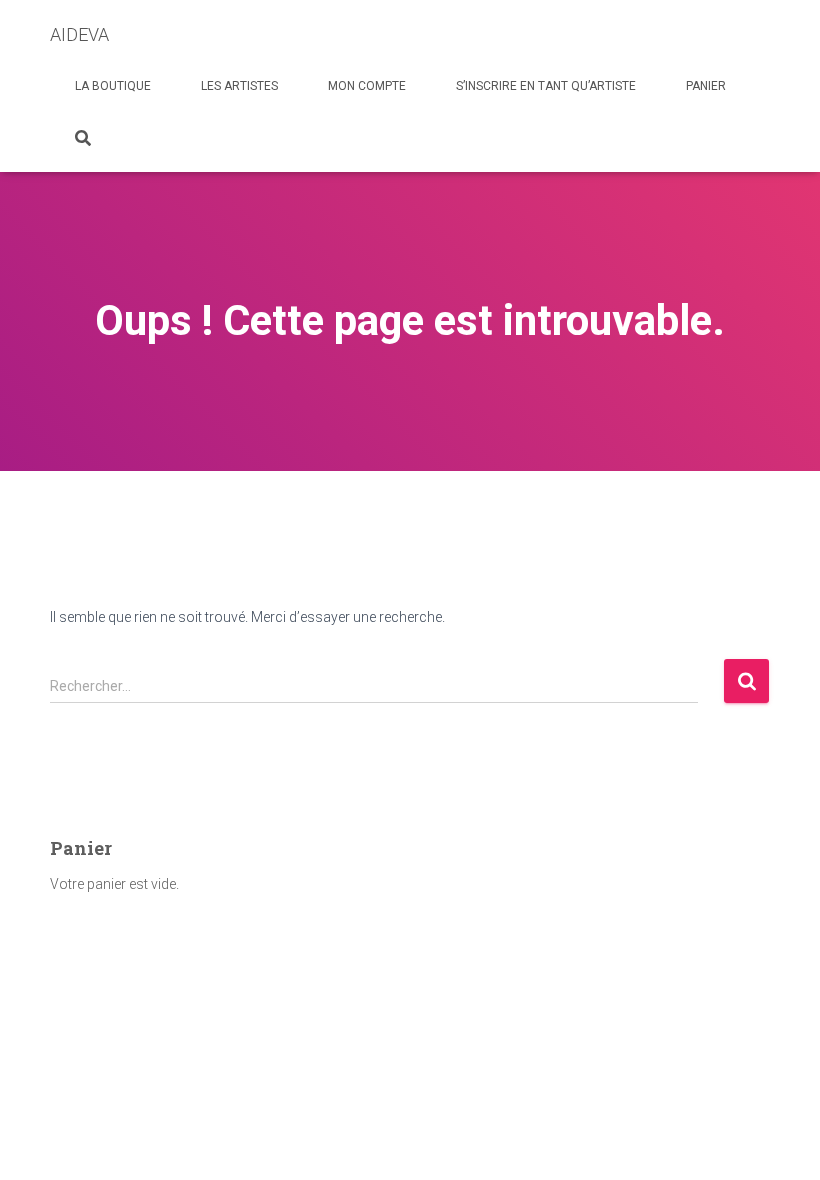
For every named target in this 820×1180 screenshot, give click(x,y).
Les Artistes (239, 86)
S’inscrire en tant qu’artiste (546, 86)
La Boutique (113, 86)
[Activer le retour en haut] (780, 1140)
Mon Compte (367, 86)
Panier (706, 86)
